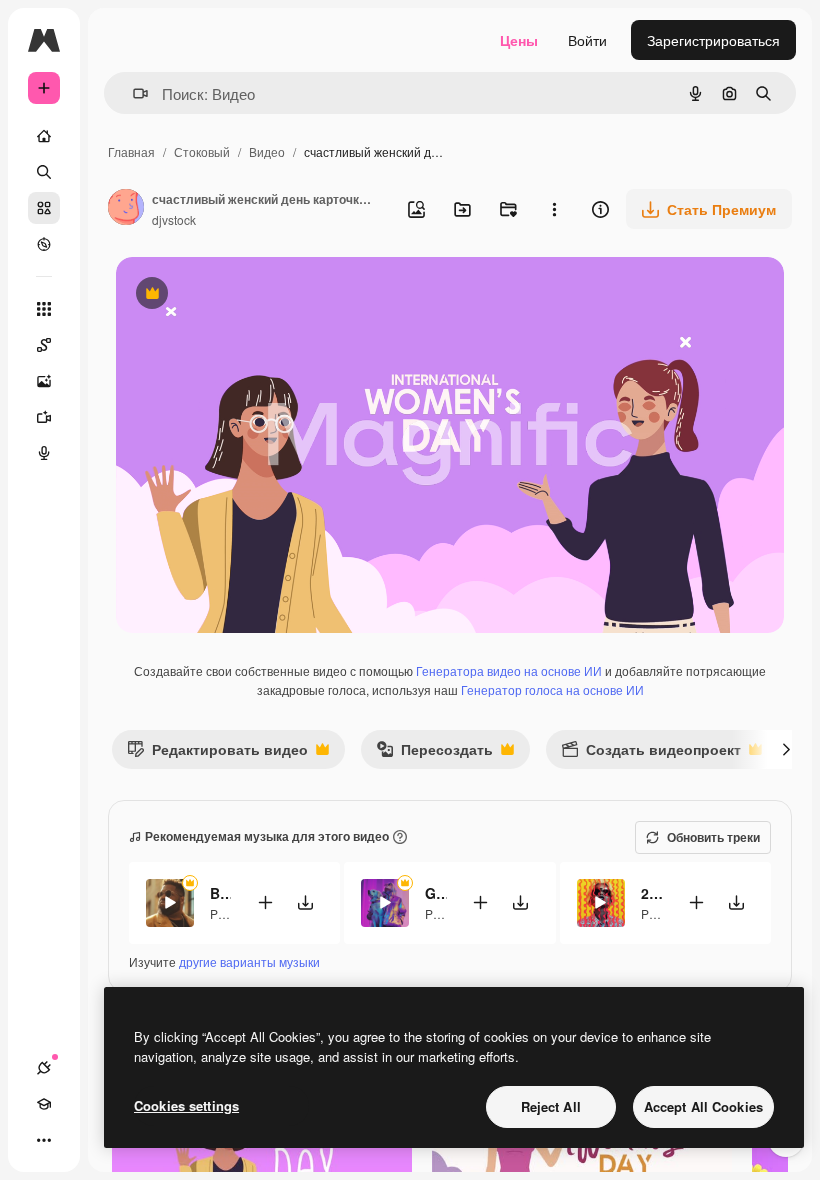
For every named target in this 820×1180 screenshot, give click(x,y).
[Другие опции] (554, 209)
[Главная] (44, 136)
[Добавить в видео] (265, 902)
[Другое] (44, 1140)
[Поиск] (44, 172)
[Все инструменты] (44, 309)
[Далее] (786, 749)
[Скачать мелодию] (305, 902)
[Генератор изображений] (44, 381)
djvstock (174, 219)
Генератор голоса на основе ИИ (552, 689)
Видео (267, 151)
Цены (519, 40)
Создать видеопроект (651, 753)
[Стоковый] (44, 208)
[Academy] (44, 1104)
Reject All (551, 1106)
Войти (587, 40)
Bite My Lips (220, 893)
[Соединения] (44, 1068)
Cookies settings (186, 1105)
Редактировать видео (217, 753)
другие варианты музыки (249, 961)
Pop (221, 913)
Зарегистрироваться (713, 40)
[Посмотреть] (44, 244)
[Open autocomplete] (132, 93)
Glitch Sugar (435, 893)
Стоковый (202, 151)
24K (651, 893)
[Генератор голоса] (44, 453)
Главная (131, 151)
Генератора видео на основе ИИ (509, 670)
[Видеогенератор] (44, 417)
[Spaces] (44, 345)
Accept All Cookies (703, 1106)
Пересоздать (434, 753)
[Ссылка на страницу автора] (126, 209)
